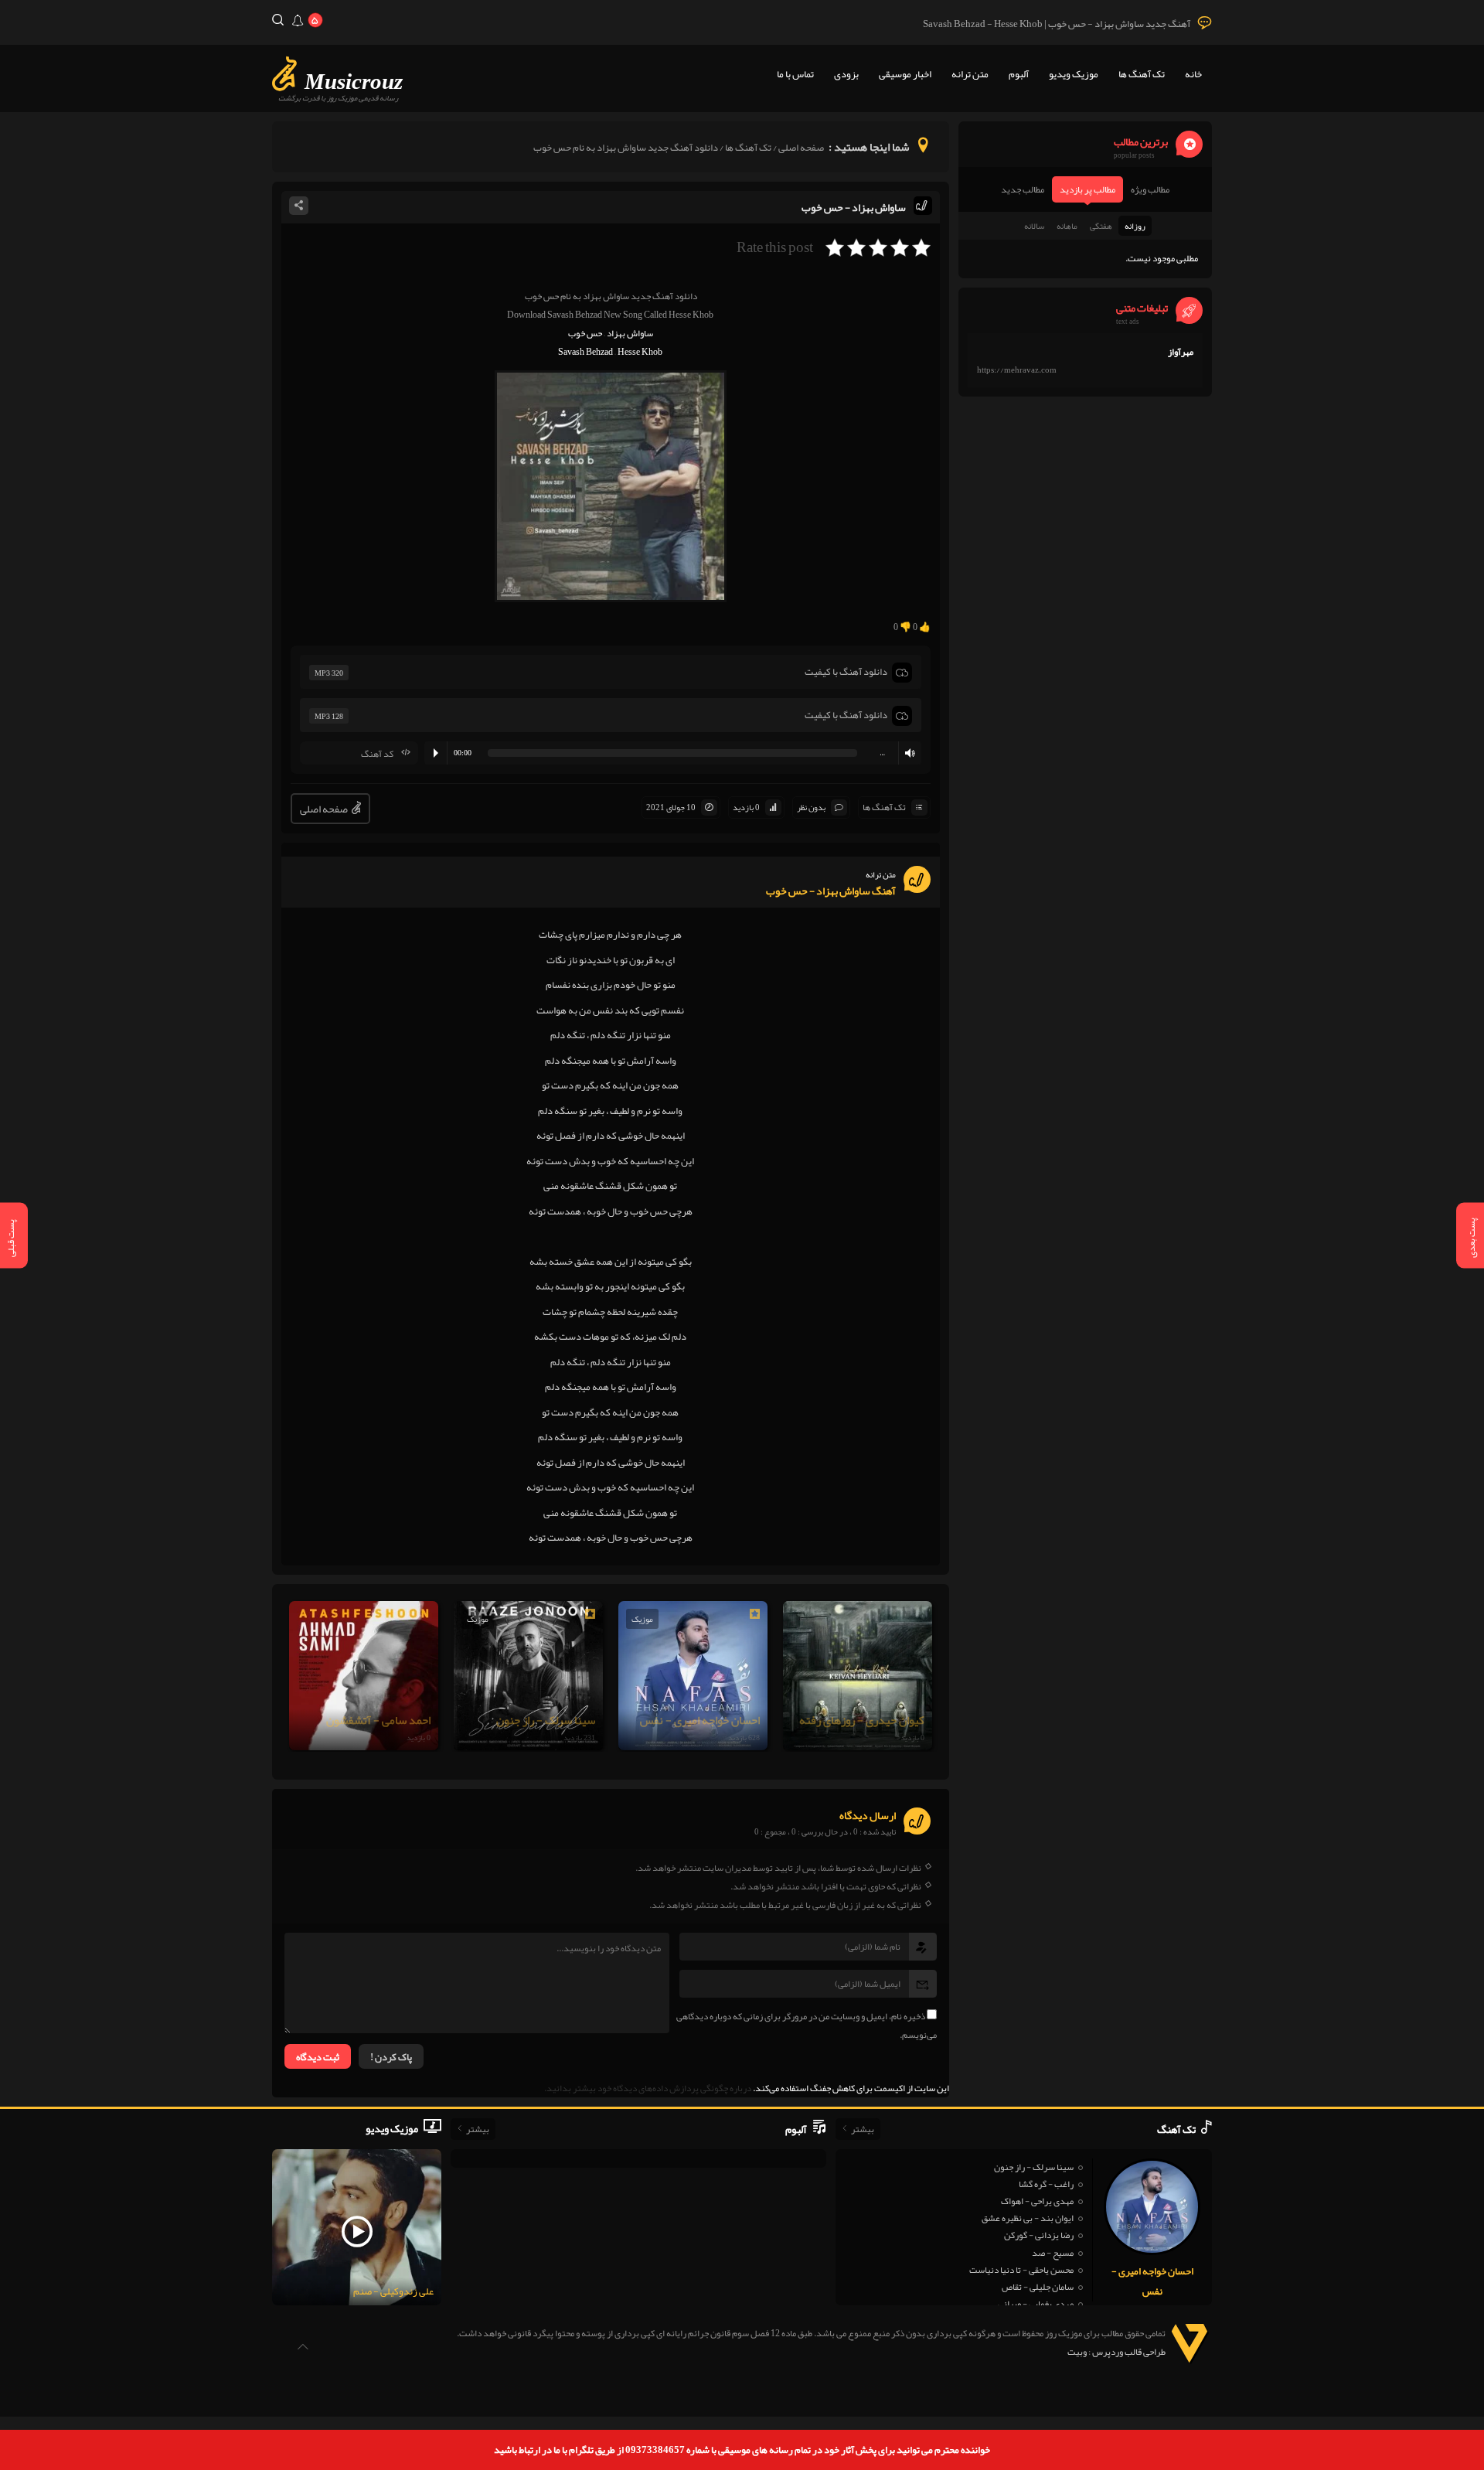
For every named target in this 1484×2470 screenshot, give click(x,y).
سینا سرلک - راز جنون (1034, 2167)
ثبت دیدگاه (318, 2057)
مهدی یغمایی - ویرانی (1036, 2304)
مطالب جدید (1023, 189)
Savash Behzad (585, 352)
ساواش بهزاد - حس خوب (854, 207)
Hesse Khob (640, 352)
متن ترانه (970, 74)
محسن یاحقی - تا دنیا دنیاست (1021, 2270)
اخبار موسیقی (905, 74)
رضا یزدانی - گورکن (1039, 2235)
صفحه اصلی (801, 148)
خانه (1193, 74)
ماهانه (1067, 226)
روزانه (1135, 226)
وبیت (1077, 2352)
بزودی (846, 74)
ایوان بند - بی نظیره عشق (1028, 2218)
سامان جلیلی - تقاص (1038, 2287)
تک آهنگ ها (1142, 74)
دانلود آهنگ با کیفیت (846, 672)
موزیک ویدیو (1074, 74)
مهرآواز (1181, 352)
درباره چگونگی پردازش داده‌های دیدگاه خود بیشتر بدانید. (648, 2088)
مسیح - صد (1053, 2253)
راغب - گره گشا (1046, 2184)
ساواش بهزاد (630, 333)
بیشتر (863, 2129)
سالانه (1034, 226)
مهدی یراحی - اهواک (1037, 2201)
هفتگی (1101, 226)
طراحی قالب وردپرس (1129, 2352)
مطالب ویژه (1150, 189)
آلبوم (1019, 74)
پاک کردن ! (391, 2057)
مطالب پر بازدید (1087, 189)
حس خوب (585, 333)
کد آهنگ (377, 754)
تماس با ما (795, 74)
